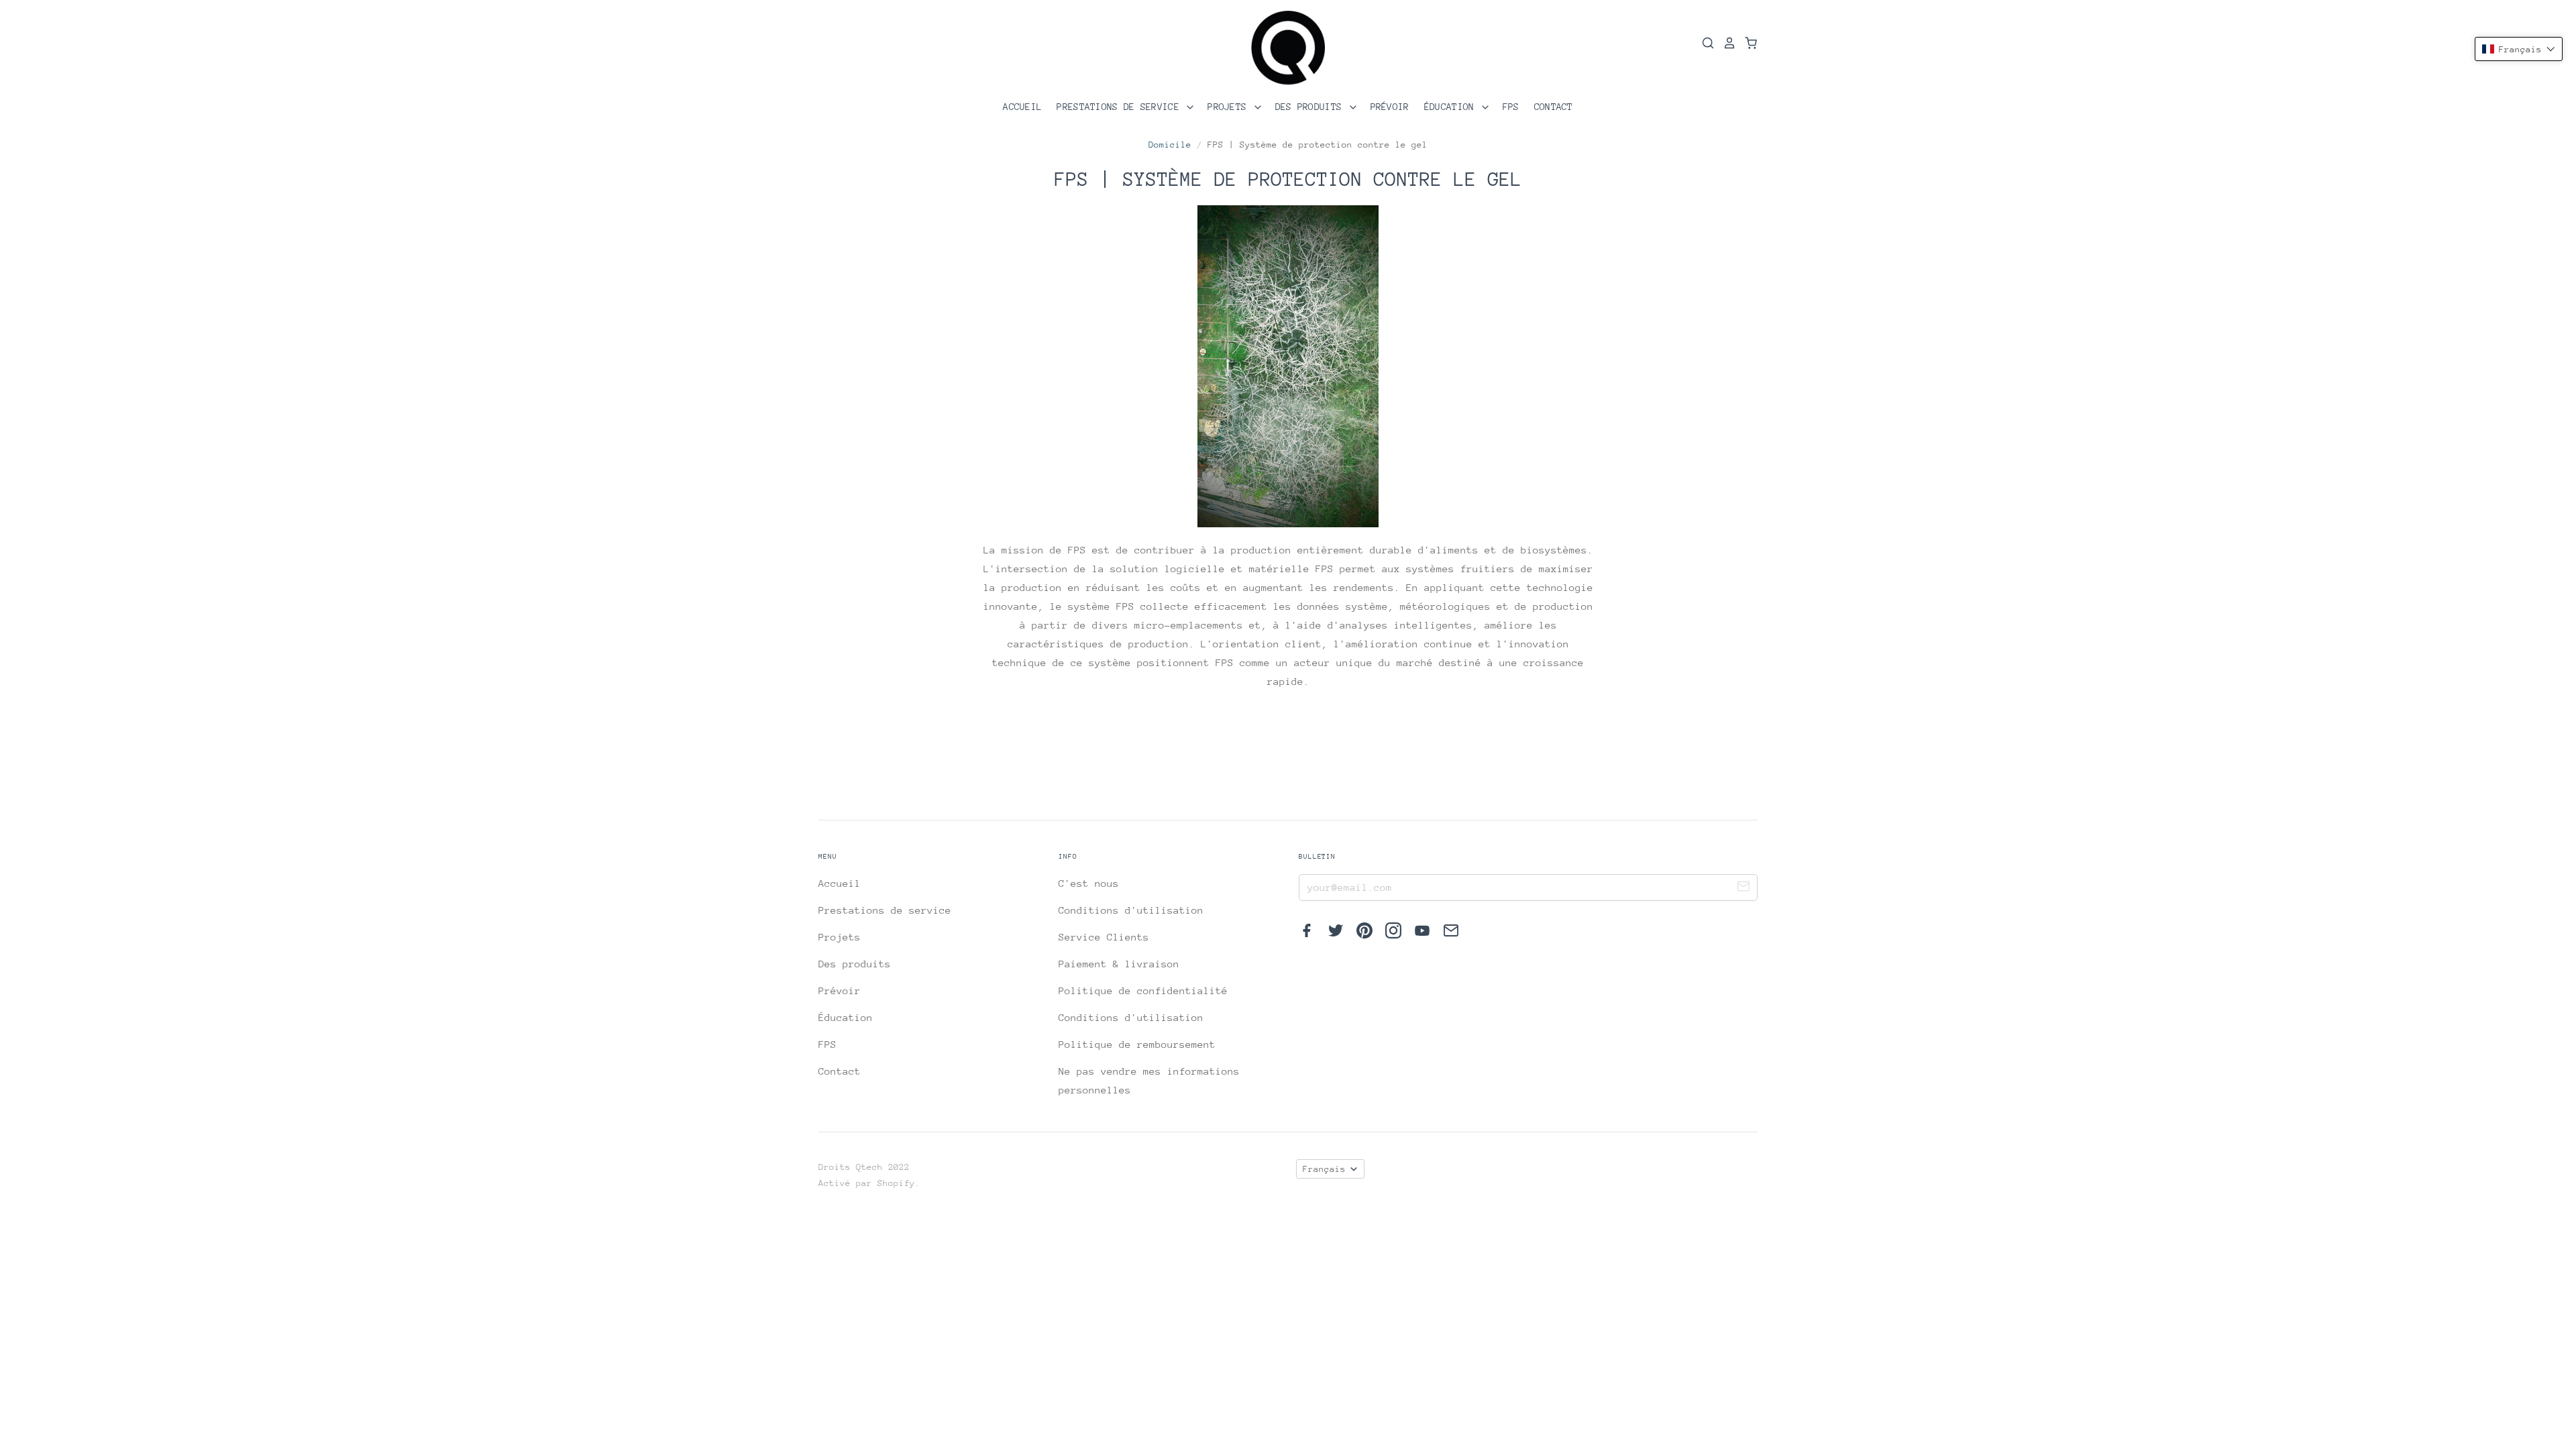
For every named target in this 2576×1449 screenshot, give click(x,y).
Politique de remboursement (1137, 1044)
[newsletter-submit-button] (1743, 888)
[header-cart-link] (1747, 43)
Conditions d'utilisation (1131, 910)
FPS (1511, 107)
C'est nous (1089, 883)
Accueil (1022, 107)
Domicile (1170, 145)
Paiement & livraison (1119, 964)
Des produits (1311, 107)
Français (1324, 1169)
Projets (1230, 107)
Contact (1554, 107)
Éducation (1452, 107)
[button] (2519, 49)
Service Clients (1104, 937)
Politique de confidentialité (1143, 990)
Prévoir (1390, 107)
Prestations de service (1121, 107)
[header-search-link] (1704, 43)
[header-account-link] (1725, 43)
